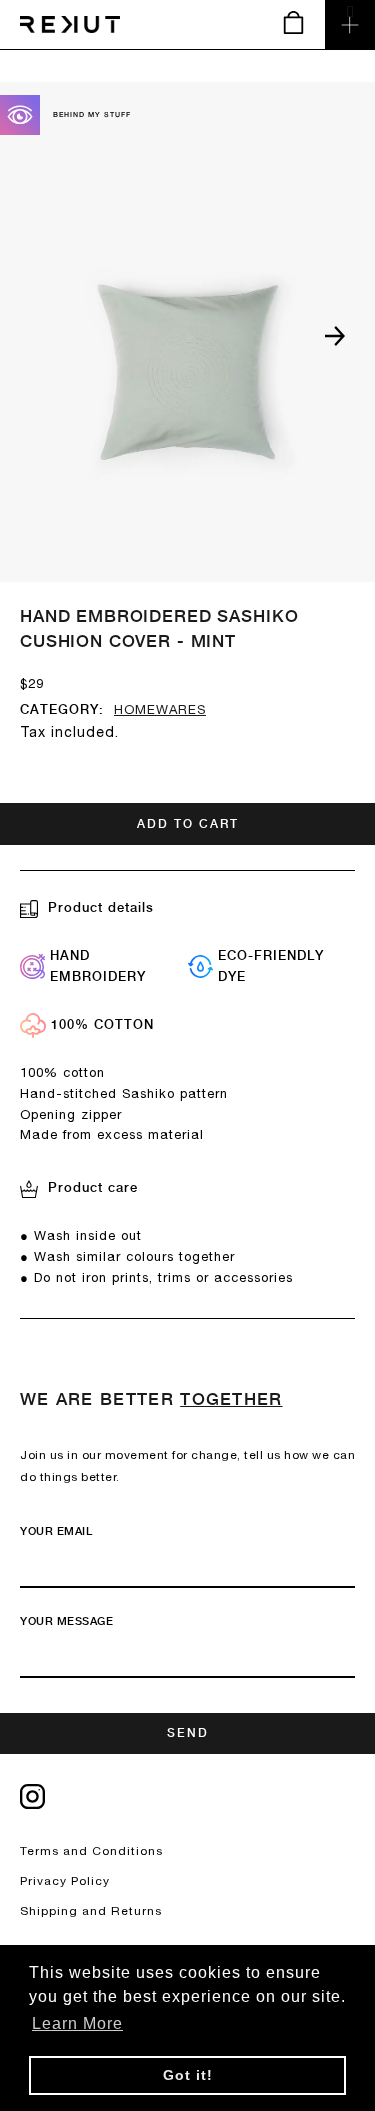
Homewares (160, 709)
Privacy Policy (65, 1881)
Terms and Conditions (91, 1851)
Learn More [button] (77, 2023)
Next (335, 336)
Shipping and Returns (91, 1911)
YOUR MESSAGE (66, 1621)
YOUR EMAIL (56, 1531)
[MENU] (350, 25)
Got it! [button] (188, 2075)
